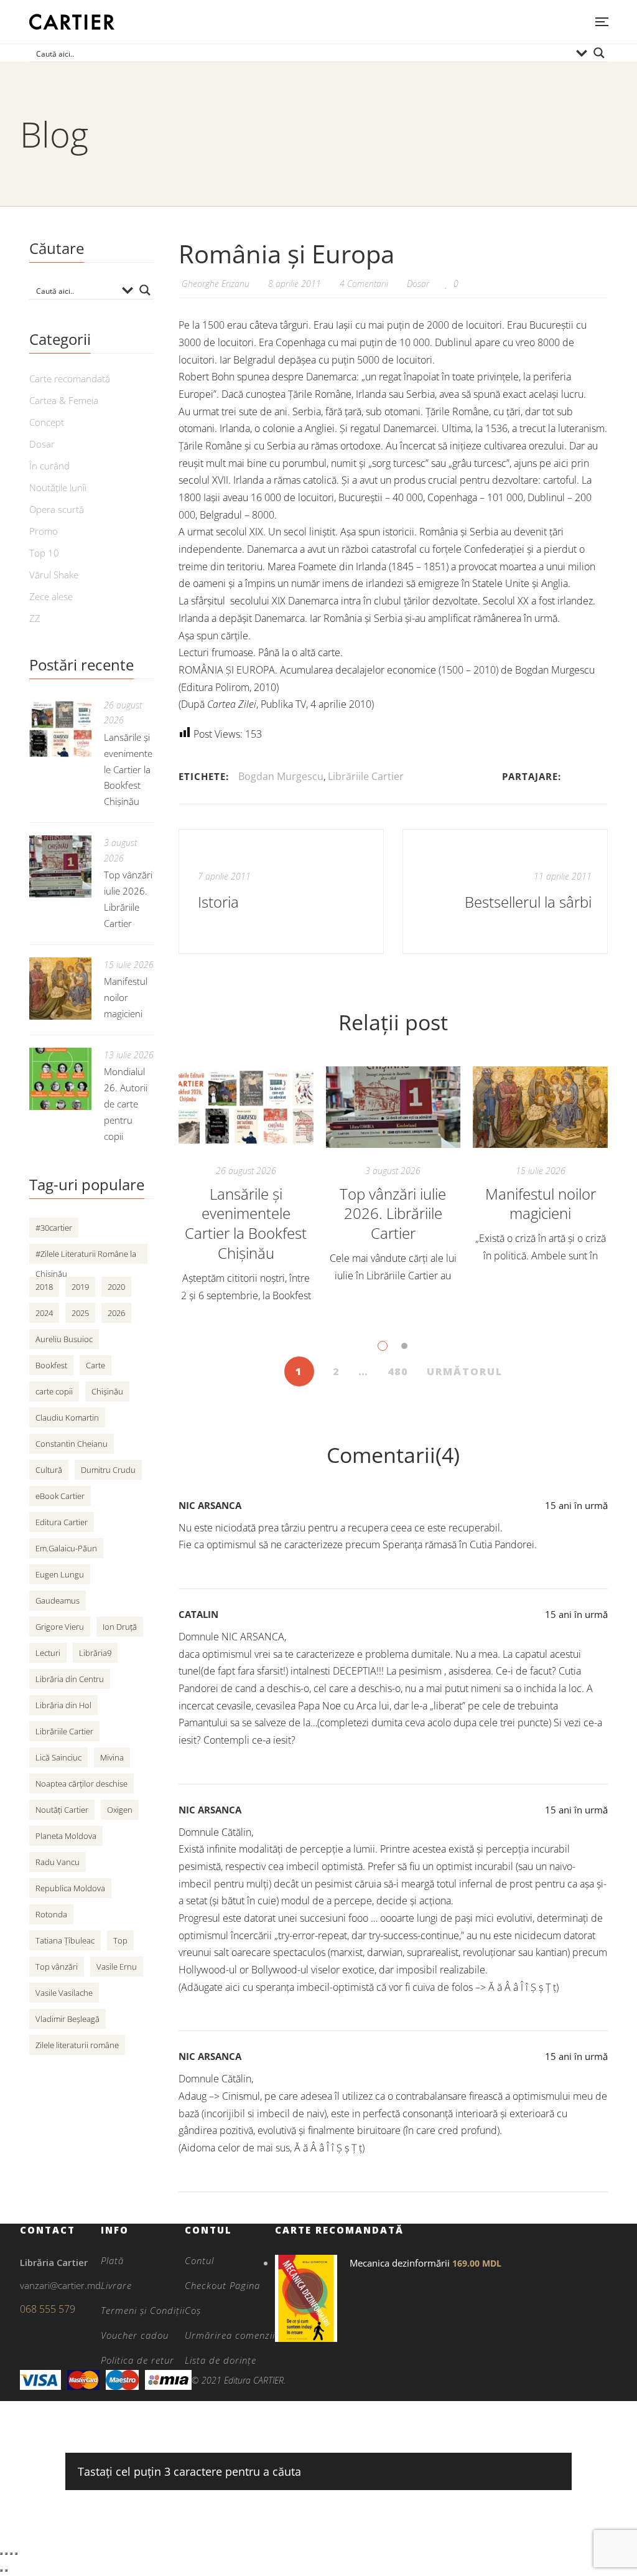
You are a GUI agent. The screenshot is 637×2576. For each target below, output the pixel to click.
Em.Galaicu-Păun (66, 1548)
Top (120, 1940)
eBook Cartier (60, 1496)
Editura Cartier (62, 1522)
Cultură (49, 1470)
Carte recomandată (70, 378)
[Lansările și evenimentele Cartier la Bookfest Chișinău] (246, 1107)
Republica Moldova (70, 1888)
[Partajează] (11, 2554)
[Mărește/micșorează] (1, 2554)
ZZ (35, 618)
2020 (116, 1287)
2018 (44, 1287)
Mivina (112, 1757)
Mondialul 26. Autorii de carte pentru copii (126, 1104)
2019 (80, 1287)
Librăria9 (95, 1653)
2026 (116, 1313)
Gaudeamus (58, 1601)
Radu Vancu (58, 1862)
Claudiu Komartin (67, 1417)
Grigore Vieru (60, 1627)
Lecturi (48, 1653)
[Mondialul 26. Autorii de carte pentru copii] (60, 1079)
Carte (95, 1365)
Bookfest (51, 1365)
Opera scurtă (57, 509)
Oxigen (120, 1810)
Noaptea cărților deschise (81, 1784)
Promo (44, 531)
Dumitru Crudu (108, 1470)
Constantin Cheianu (72, 1444)
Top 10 (44, 553)
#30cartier (54, 1228)
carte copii (54, 1391)
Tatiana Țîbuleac (65, 1940)
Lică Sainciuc (58, 1757)
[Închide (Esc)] (16, 2554)
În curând (49, 466)
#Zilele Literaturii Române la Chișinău (86, 1256)
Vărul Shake (54, 575)
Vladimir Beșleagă (67, 2019)
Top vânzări (57, 1967)
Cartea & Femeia (64, 400)
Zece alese (51, 596)
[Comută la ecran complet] (6, 2554)
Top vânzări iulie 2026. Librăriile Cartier (393, 1214)
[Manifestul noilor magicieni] (540, 1107)
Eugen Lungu (60, 1574)
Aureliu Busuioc (64, 1339)
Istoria (218, 902)
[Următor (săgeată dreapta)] (6, 2570)
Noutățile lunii (58, 487)
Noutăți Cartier (62, 1810)
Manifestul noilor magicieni (541, 1204)
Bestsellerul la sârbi (528, 902)
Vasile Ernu (117, 1967)
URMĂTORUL (465, 1371)
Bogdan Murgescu (281, 776)
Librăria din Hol (63, 1705)
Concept (47, 422)
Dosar (418, 284)
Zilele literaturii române (77, 2045)
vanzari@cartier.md (60, 2285)
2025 (80, 1313)
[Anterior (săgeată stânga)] (1, 2570)
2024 (44, 1313)
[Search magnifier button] (599, 53)
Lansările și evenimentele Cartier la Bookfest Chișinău (246, 1224)
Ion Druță (120, 1627)
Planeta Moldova (66, 1836)
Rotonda (51, 1914)
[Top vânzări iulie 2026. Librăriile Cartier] (393, 1107)
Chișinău (107, 1391)
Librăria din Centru (70, 1679)
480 (398, 1371)
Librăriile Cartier (366, 776)
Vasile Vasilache (64, 1993)
